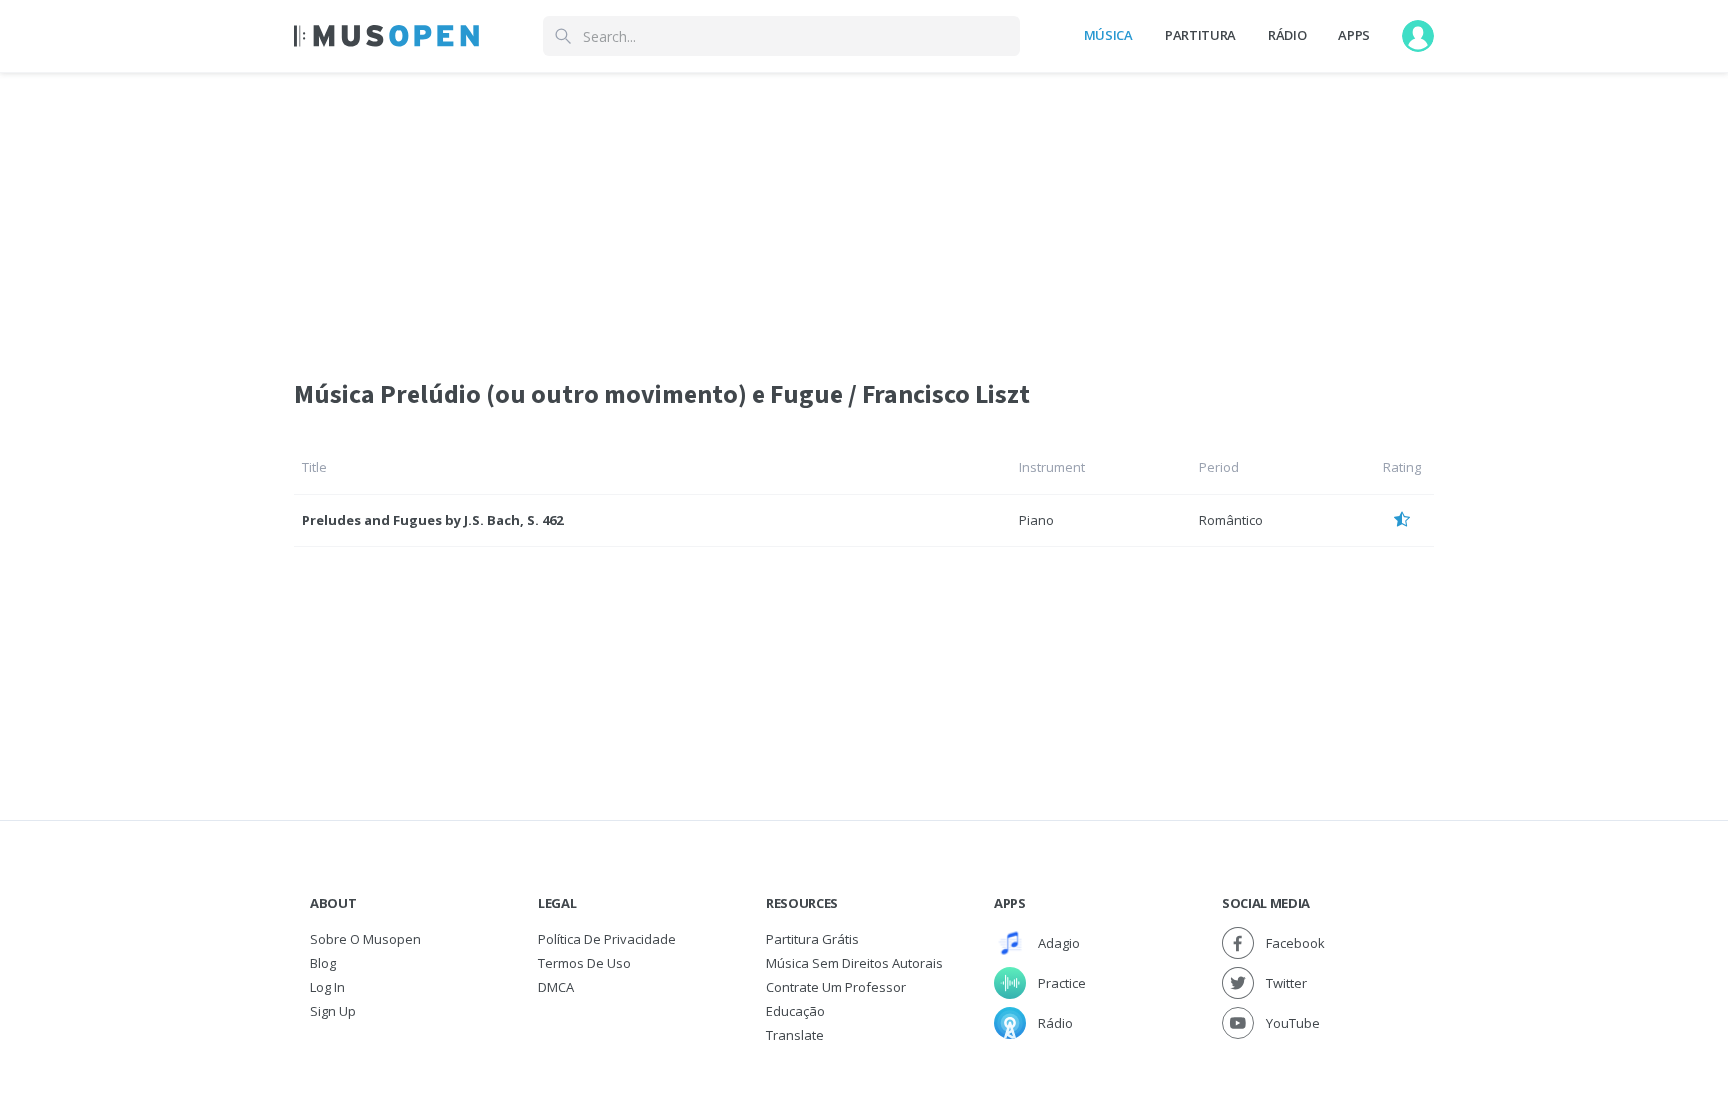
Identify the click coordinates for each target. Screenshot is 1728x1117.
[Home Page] (386, 36)
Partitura (1200, 35)
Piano (1036, 520)
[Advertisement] (864, 213)
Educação (795, 1011)
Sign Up (333, 1011)
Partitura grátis (812, 939)
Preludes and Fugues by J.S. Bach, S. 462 (432, 520)
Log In (327, 987)
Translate (795, 1035)
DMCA (556, 987)
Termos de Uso (584, 963)
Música (1108, 35)
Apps (1354, 35)
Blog (323, 963)
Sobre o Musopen (365, 939)
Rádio (1287, 35)
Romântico (1231, 520)
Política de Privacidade (607, 939)
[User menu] (1418, 36)
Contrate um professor (836, 987)
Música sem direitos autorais (854, 963)
